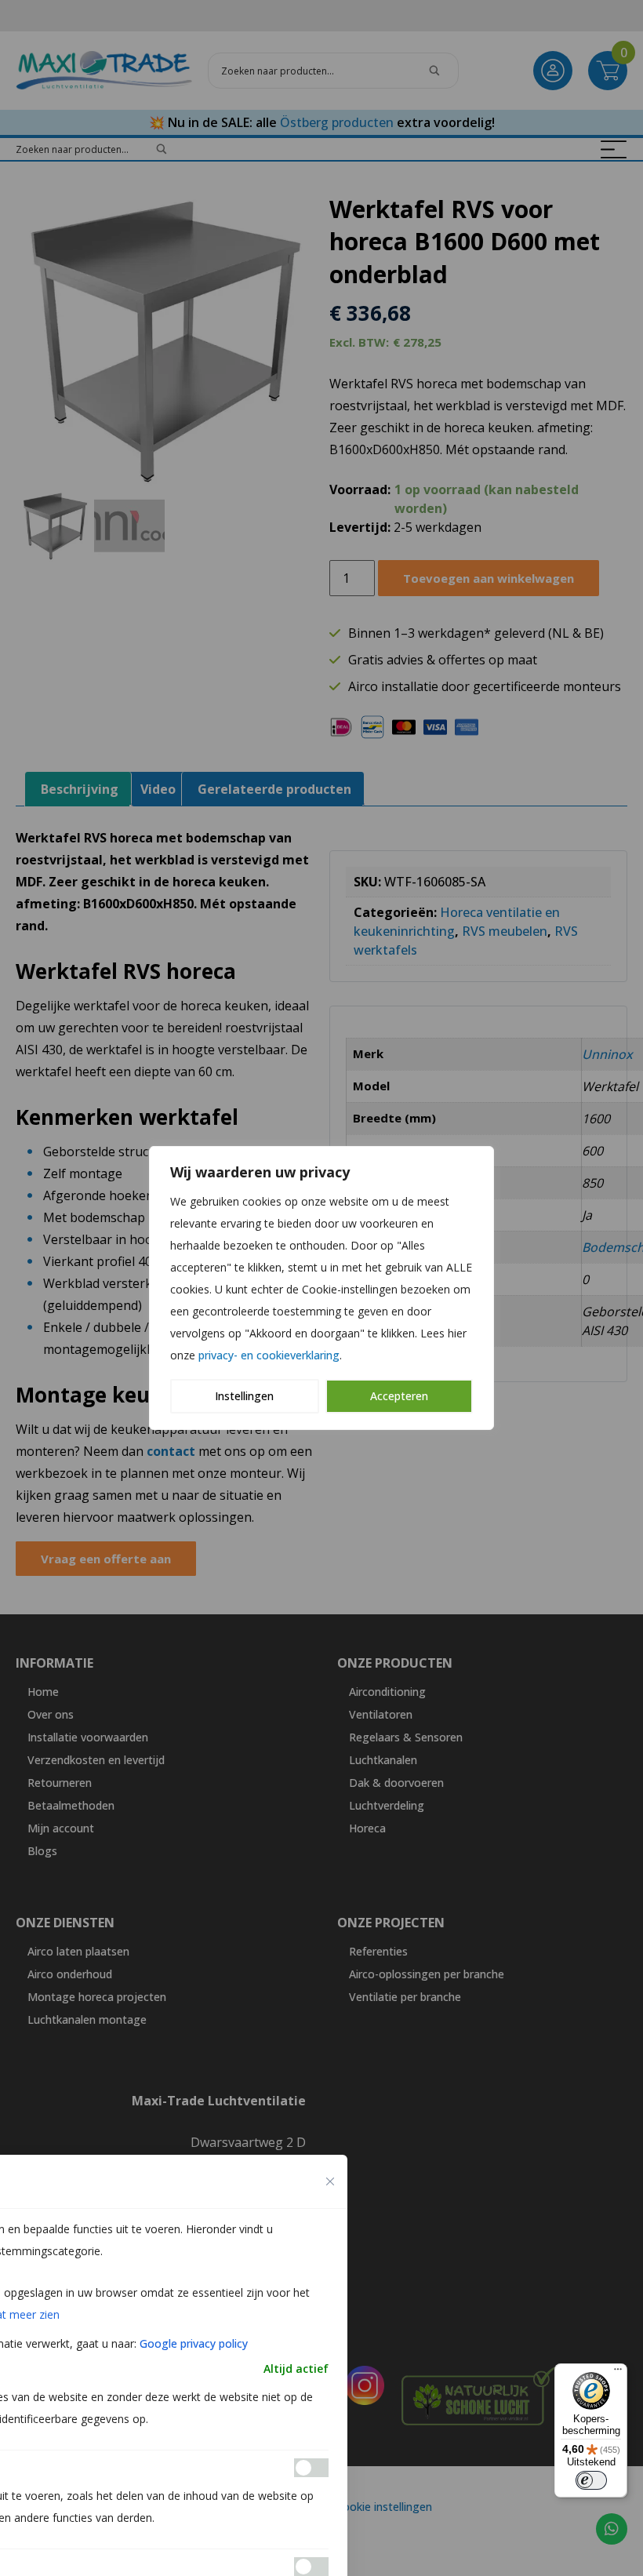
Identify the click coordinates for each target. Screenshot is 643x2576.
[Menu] (618, 2373)
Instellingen (244, 1396)
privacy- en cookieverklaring (269, 1355)
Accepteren (399, 1396)
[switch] (591, 2480)
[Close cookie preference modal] (330, 2181)
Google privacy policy (194, 2343)
